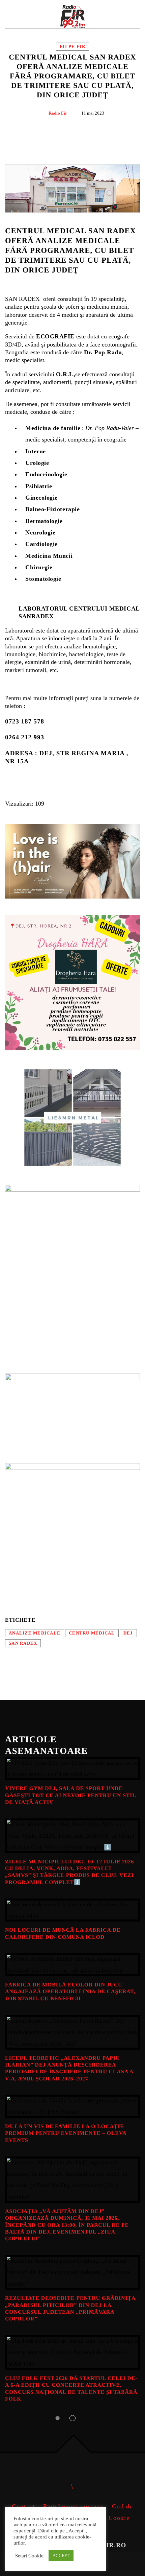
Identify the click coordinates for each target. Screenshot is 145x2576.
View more (72, 1769)
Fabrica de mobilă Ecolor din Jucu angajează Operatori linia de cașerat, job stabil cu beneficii (70, 1992)
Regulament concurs (74, 2506)
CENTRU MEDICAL (92, 1633)
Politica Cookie (106, 2518)
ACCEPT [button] (61, 2556)
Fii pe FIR (72, 47)
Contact (23, 2506)
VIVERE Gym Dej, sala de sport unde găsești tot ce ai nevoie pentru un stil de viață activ (70, 1795)
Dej (128, 1633)
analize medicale (35, 1633)
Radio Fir (58, 113)
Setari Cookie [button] (29, 2556)
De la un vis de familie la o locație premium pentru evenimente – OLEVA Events (66, 2133)
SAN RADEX (23, 1643)
